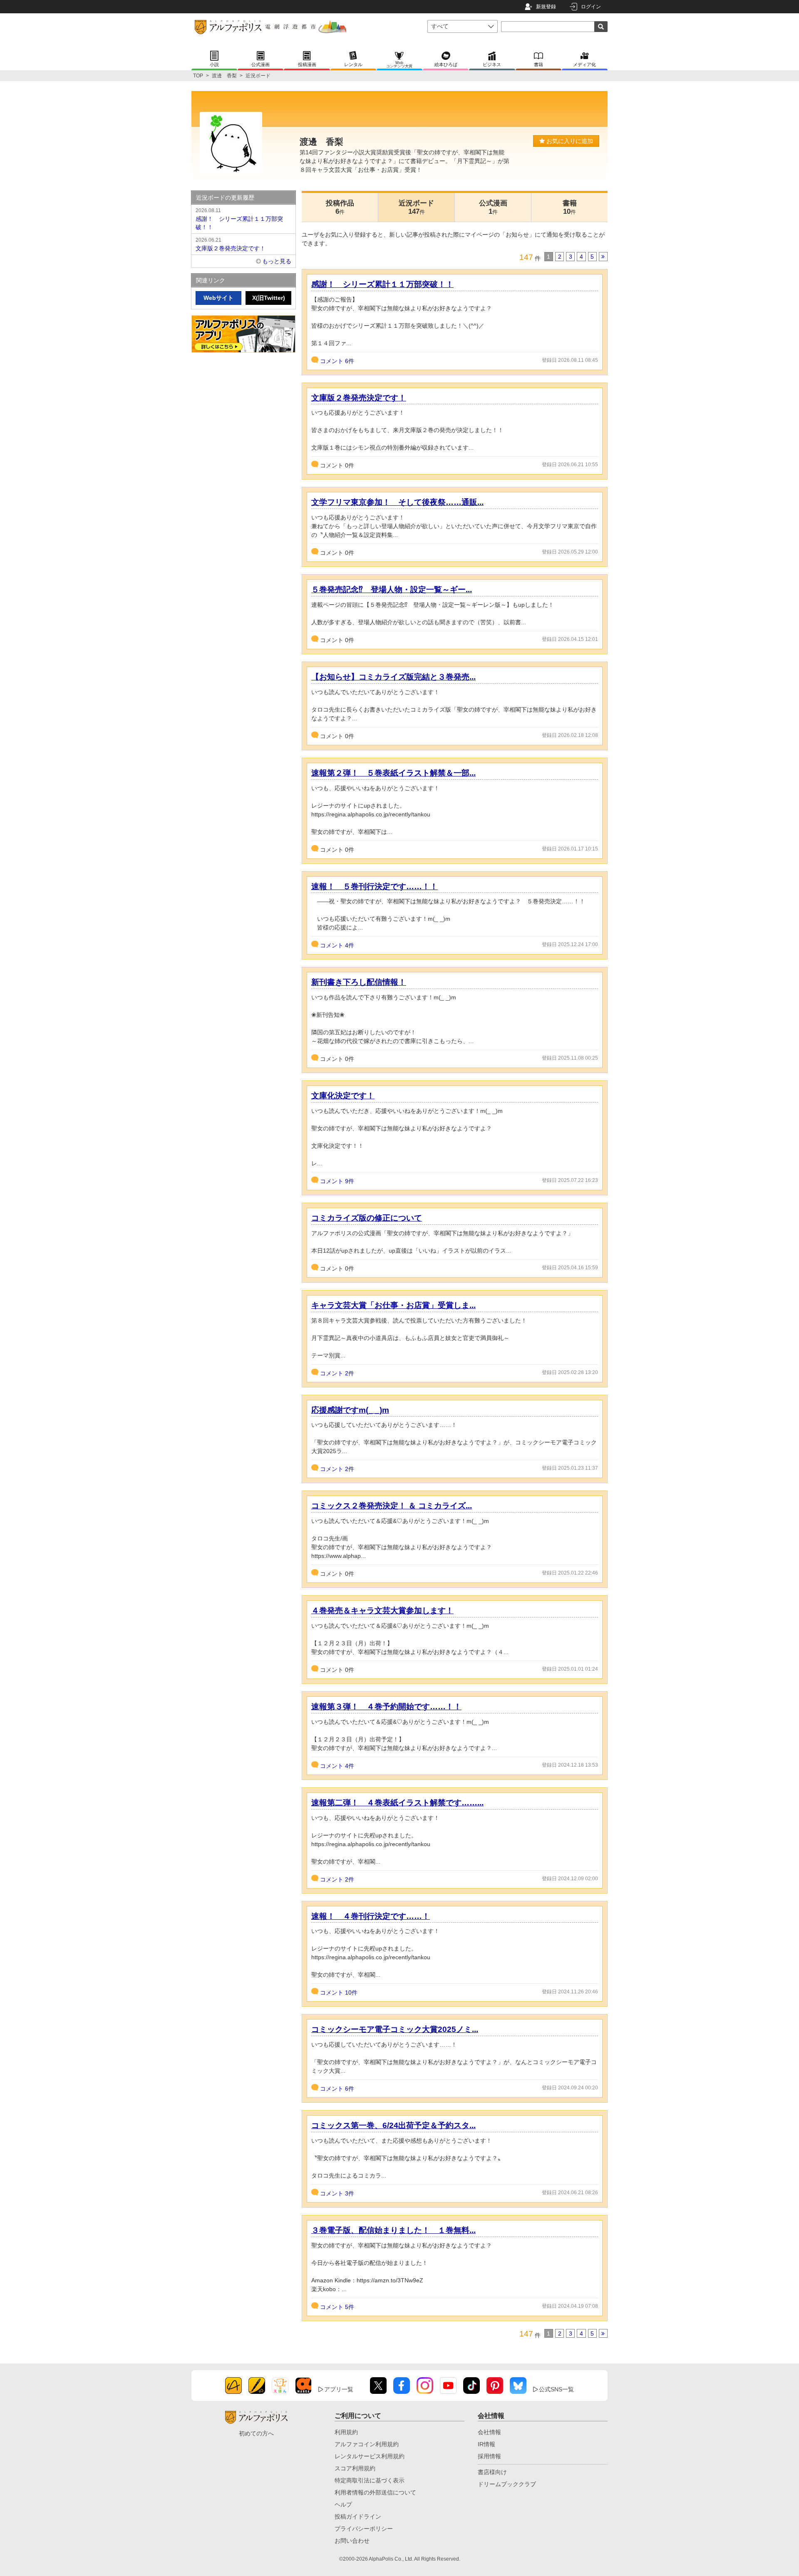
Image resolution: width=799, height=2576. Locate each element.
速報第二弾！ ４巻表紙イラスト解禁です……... (397, 1803)
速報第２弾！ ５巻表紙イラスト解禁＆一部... (393, 773)
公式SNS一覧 (556, 2389)
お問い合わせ (352, 2541)
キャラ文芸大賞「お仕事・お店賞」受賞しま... (393, 1305)
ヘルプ (343, 2504)
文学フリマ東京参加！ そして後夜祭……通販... (397, 502)
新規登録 (546, 7)
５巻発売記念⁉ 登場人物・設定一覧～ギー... (392, 590)
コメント (337, 361)
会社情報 (489, 2432)
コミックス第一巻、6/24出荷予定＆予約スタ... (393, 2125)
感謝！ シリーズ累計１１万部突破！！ (382, 284)
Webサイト (218, 298)
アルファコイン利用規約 (367, 2444)
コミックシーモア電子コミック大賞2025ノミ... (395, 2029)
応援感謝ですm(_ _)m (350, 1410)
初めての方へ (256, 2433)
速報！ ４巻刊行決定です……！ (371, 1916)
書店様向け (492, 2472)
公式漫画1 (493, 207)
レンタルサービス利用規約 (370, 2456)
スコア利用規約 (355, 2468)
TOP (198, 76)
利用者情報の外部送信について (375, 2492)
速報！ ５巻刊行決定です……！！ (375, 886)
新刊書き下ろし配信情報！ (359, 982)
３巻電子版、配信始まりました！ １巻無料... (393, 2230)
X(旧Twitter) (269, 298)
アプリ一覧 (339, 2389)
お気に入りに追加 (569, 141)
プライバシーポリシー (364, 2529)
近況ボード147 (416, 207)
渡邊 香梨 (224, 76)
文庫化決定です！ (343, 1096)
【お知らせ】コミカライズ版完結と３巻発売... (393, 677)
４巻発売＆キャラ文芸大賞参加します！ (382, 1611)
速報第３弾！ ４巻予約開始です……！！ (386, 1707)
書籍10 (570, 207)
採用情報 (489, 2456)
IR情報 (486, 2444)
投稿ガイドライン (358, 2517)
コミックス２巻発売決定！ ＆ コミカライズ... (392, 1506)
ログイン (591, 7)
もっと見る (277, 261)
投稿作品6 (340, 207)
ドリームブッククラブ (507, 2484)
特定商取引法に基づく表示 (370, 2480)
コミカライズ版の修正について (367, 1218)
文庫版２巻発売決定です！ (359, 398)
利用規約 (346, 2432)
